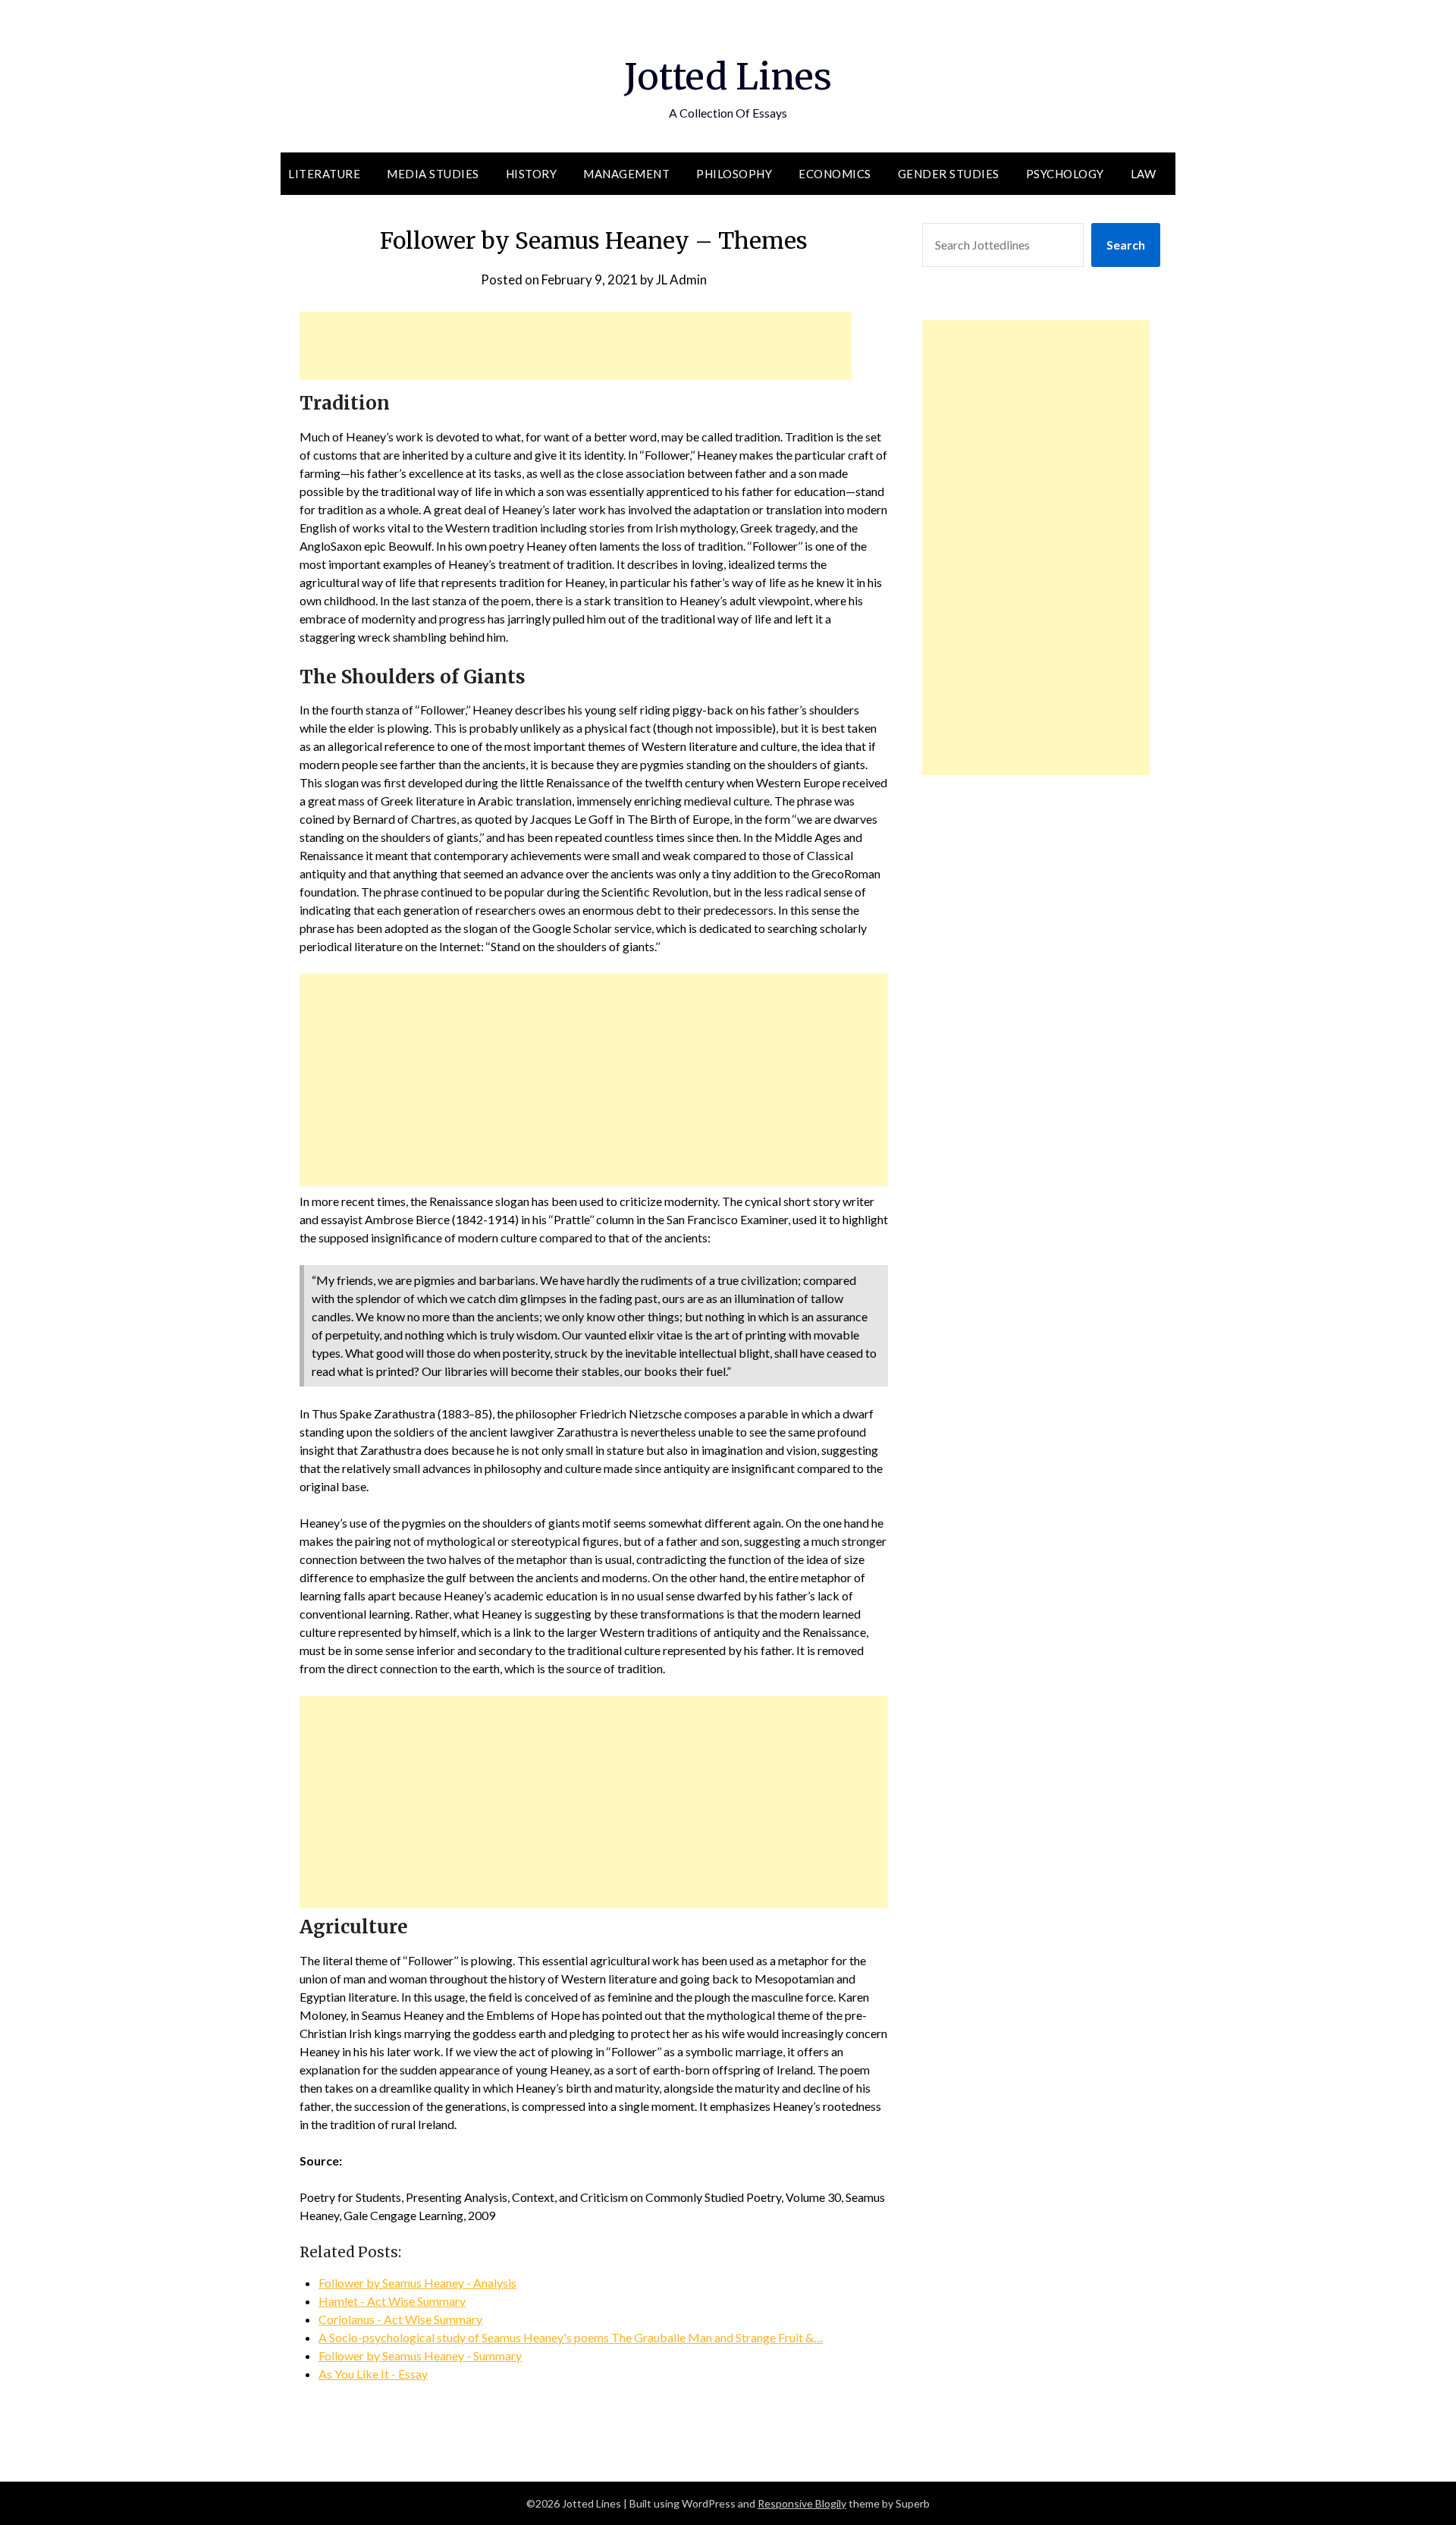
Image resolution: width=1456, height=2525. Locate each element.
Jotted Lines (728, 77)
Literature (324, 174)
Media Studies (433, 174)
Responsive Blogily (802, 2503)
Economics (835, 174)
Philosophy (734, 174)
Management (626, 174)
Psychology (1065, 174)
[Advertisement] (576, 346)
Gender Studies (949, 174)
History (532, 174)
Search (1126, 245)
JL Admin (681, 280)
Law (1144, 174)
